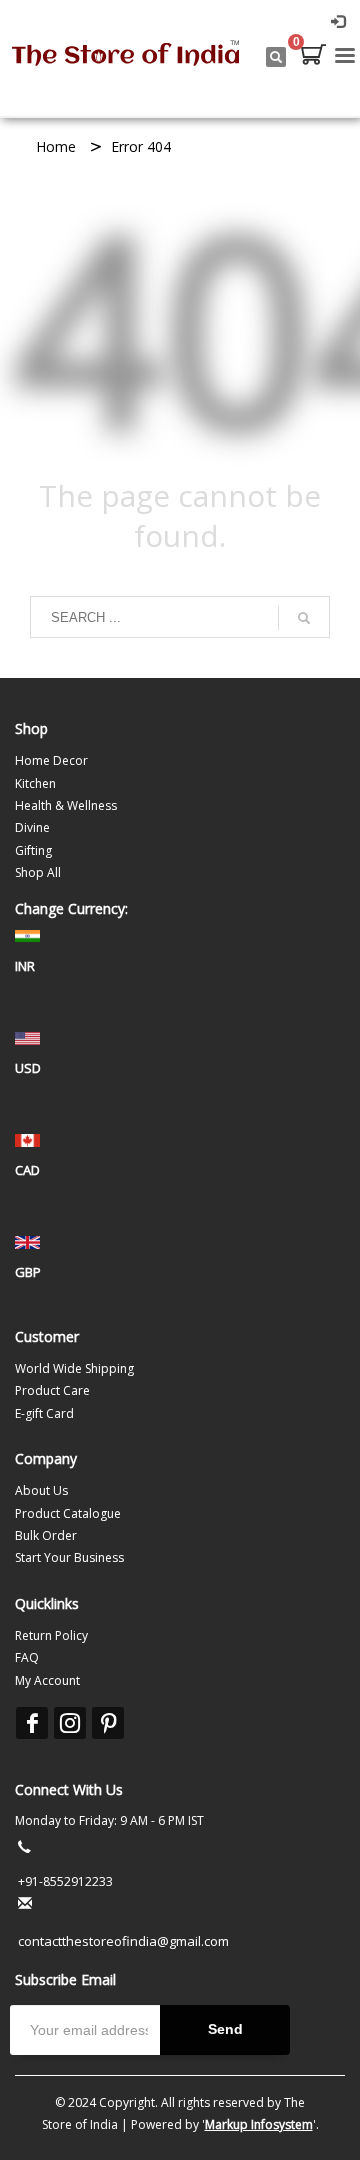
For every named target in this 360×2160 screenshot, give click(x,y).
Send (225, 2029)
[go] (304, 618)
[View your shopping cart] (312, 57)
